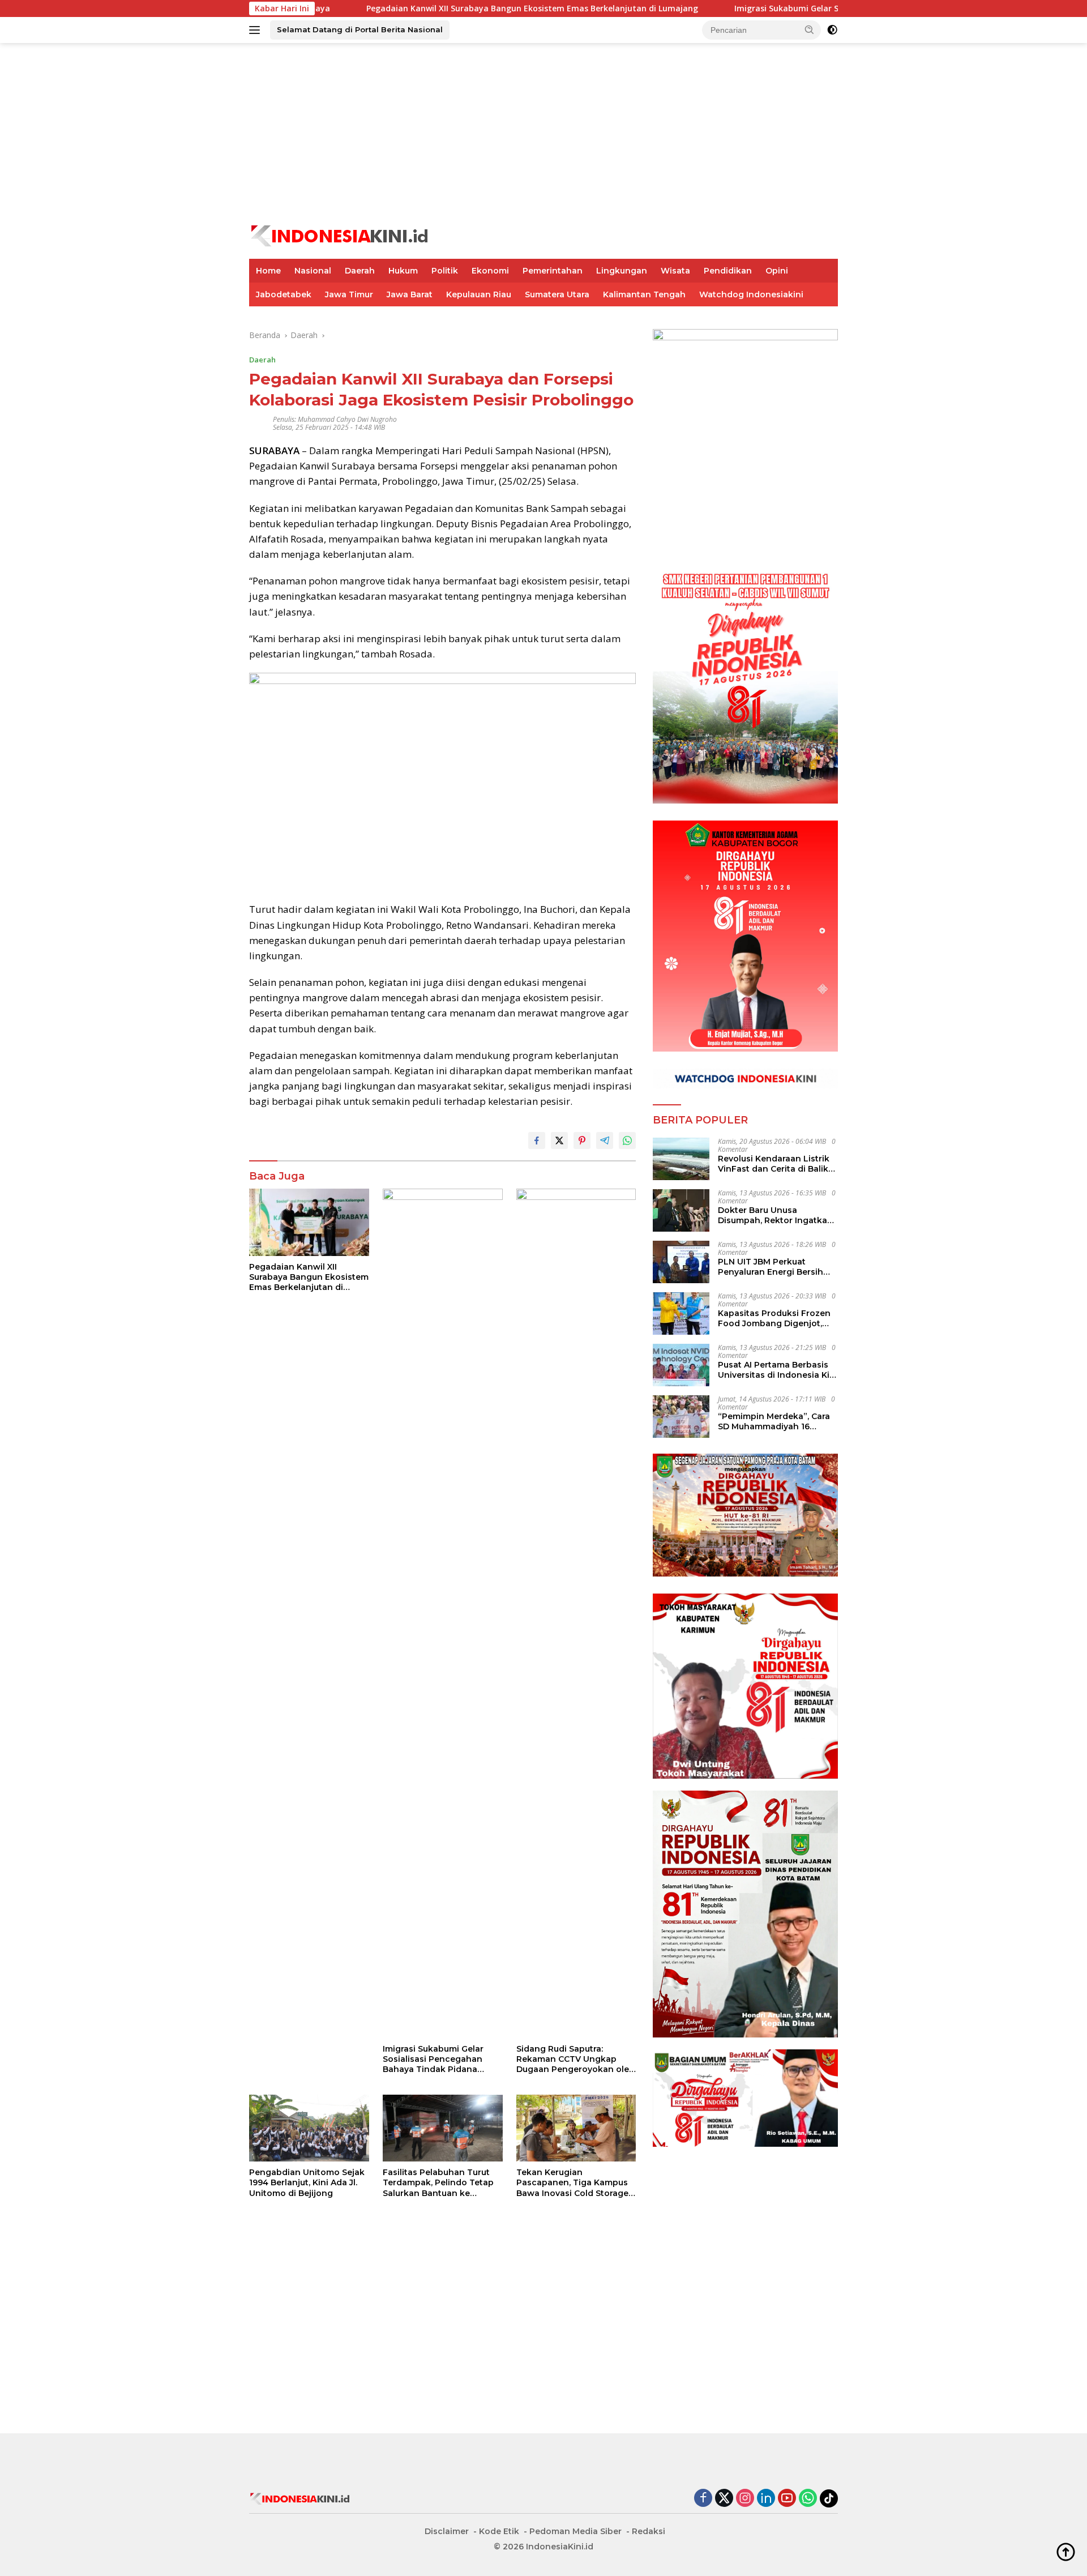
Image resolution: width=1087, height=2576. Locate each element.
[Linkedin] (766, 2499)
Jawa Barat (410, 294)
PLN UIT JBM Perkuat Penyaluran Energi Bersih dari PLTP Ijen (771, 1267)
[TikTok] (829, 2498)
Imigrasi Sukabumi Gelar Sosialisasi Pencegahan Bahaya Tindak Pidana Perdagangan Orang (817, 8)
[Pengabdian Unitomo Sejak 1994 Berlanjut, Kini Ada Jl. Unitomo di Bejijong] (309, 2128)
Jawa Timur (349, 294)
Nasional (313, 271)
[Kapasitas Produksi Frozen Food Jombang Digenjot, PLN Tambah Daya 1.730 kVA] (681, 1313)
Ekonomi (490, 271)
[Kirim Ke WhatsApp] (627, 1140)
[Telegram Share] (605, 1140)
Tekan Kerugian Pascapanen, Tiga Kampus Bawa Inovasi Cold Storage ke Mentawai (572, 2183)
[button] (810, 29)
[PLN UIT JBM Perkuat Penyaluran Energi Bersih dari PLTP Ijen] (681, 1262)
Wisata (675, 271)
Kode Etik (499, 2531)
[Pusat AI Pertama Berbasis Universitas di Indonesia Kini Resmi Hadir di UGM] (681, 1365)
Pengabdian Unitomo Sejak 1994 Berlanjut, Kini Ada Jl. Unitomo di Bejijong (307, 2182)
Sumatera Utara (557, 294)
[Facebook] (703, 2499)
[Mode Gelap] (832, 30)
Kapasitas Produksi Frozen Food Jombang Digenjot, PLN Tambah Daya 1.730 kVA (777, 1318)
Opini (777, 271)
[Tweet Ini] (559, 1140)
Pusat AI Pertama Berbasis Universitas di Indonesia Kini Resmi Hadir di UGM (778, 1370)
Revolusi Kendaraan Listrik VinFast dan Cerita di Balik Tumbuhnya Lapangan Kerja (778, 1164)
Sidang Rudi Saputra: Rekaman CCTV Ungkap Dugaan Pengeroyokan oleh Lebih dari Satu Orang (575, 2059)
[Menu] (257, 30)
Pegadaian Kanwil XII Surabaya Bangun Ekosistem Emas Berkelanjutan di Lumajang (433, 8)
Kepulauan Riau (479, 294)
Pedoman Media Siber (575, 2531)
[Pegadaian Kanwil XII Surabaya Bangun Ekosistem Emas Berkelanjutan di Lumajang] (309, 1222)
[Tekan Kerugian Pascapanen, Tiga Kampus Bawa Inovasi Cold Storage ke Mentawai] (576, 2128)
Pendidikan (728, 271)
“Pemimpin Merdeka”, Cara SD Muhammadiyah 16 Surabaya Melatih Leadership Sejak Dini (774, 1421)
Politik (445, 271)
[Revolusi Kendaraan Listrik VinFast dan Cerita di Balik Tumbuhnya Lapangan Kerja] (681, 1159)
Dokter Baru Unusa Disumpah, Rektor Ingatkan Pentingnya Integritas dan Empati (775, 1215)
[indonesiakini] (340, 235)
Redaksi (649, 2531)
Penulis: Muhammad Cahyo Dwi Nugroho (335, 419)
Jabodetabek (284, 294)
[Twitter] (724, 2499)
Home (268, 271)
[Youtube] (787, 2499)
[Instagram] (745, 2499)
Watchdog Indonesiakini (751, 294)
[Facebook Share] (537, 1140)
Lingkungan (622, 271)
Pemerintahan (553, 271)
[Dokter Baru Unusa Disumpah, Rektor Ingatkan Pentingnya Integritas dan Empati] (681, 1210)
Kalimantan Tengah (644, 294)
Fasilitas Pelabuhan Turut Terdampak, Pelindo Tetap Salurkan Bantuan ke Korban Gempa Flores (438, 2183)
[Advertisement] (543, 134)
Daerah (360, 271)
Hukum (403, 271)
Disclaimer (447, 2531)
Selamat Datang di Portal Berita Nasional (360, 29)
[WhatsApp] (808, 2499)
